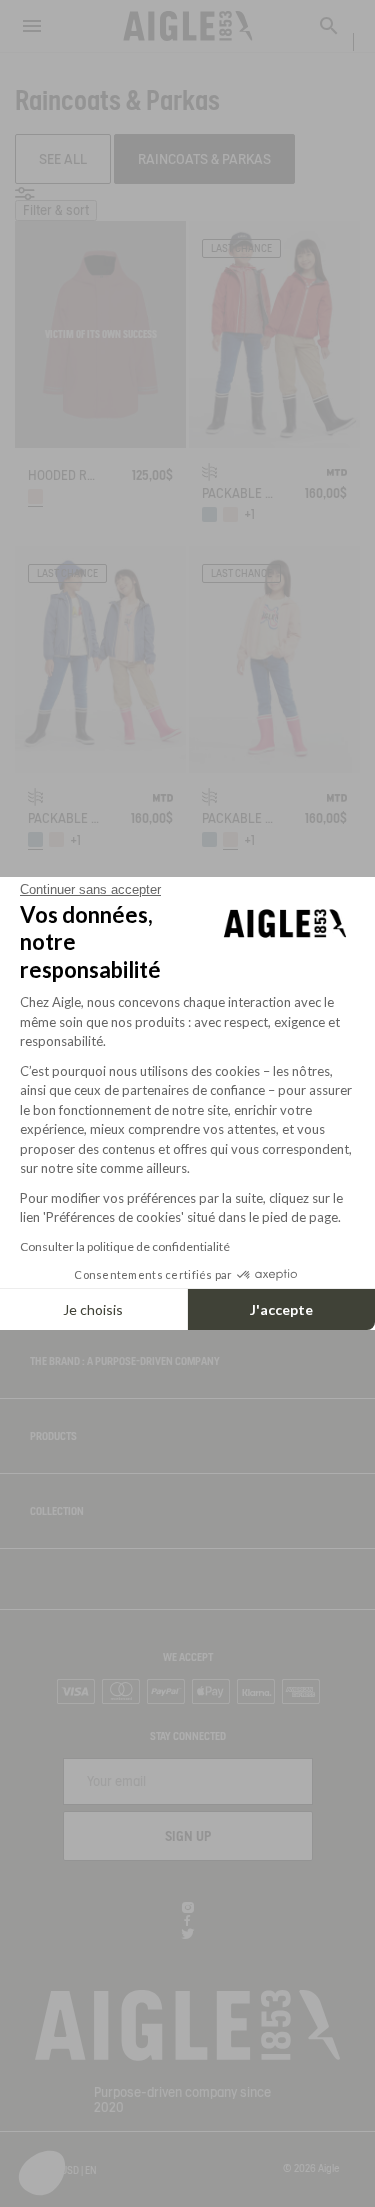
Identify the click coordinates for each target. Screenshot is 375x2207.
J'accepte (281, 1309)
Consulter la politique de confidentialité (125, 1246)
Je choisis (93, 1309)
